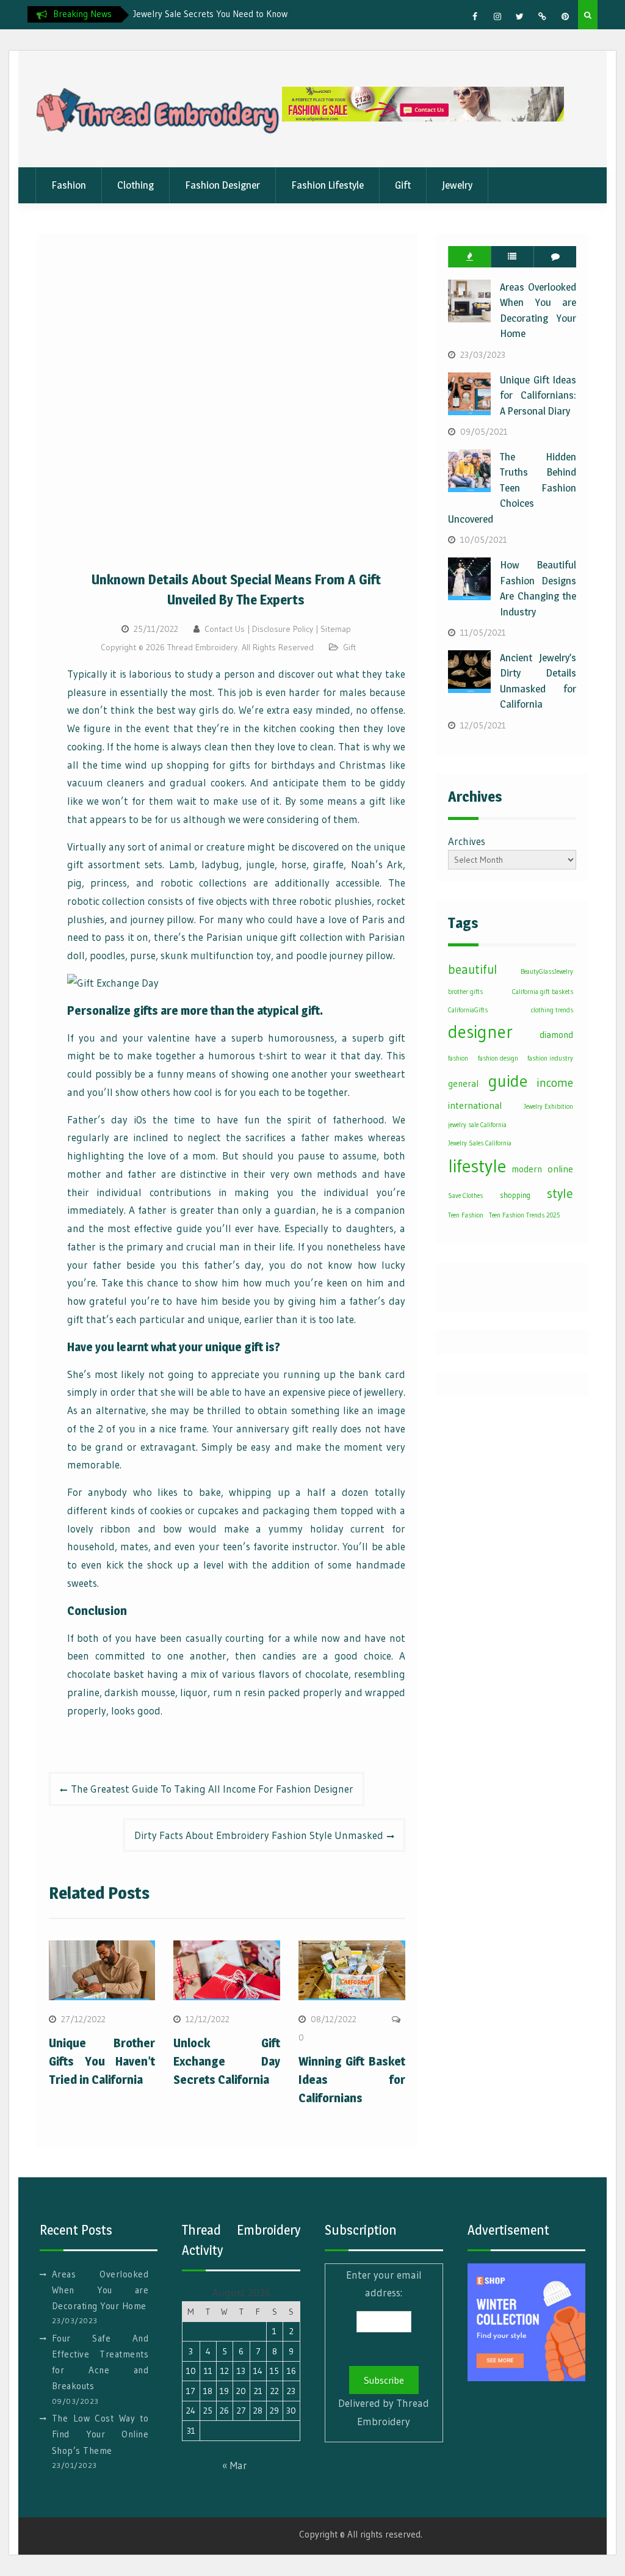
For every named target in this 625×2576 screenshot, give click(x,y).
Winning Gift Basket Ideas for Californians (352, 2080)
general (463, 1083)
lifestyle (477, 1166)
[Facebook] (475, 16)
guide (508, 1081)
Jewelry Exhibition (548, 1107)
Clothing (135, 185)
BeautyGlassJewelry (547, 972)
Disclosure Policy (283, 629)
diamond (556, 1035)
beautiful (472, 970)
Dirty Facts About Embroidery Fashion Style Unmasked (259, 1835)
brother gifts (465, 992)
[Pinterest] (565, 16)
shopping (515, 1195)
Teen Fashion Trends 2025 (524, 1215)
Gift (403, 185)
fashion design (498, 1058)
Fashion (69, 185)
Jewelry (457, 185)
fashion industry (550, 1058)
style (560, 1193)
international (475, 1105)
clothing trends (552, 1010)
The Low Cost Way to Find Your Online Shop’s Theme (100, 2434)
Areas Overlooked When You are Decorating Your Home (100, 2290)
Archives (467, 841)
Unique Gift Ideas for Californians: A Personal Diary (538, 395)
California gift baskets (543, 992)
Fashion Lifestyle (327, 185)
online (560, 1169)
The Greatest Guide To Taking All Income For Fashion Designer (212, 1789)
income (555, 1083)
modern (527, 1169)
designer (480, 1032)
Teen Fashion (466, 1215)
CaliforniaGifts (468, 1010)
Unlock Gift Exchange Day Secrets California (227, 2061)
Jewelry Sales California (480, 1143)
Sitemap (336, 629)
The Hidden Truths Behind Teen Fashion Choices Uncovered (512, 488)
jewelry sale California (477, 1125)
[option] (243, 14)
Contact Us (225, 629)
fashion (458, 1058)
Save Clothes (465, 1196)
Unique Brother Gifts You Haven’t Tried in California (102, 2061)
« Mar (235, 2465)
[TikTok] (543, 16)
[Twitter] (520, 16)
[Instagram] (497, 16)
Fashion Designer (222, 185)
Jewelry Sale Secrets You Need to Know (210, 14)
